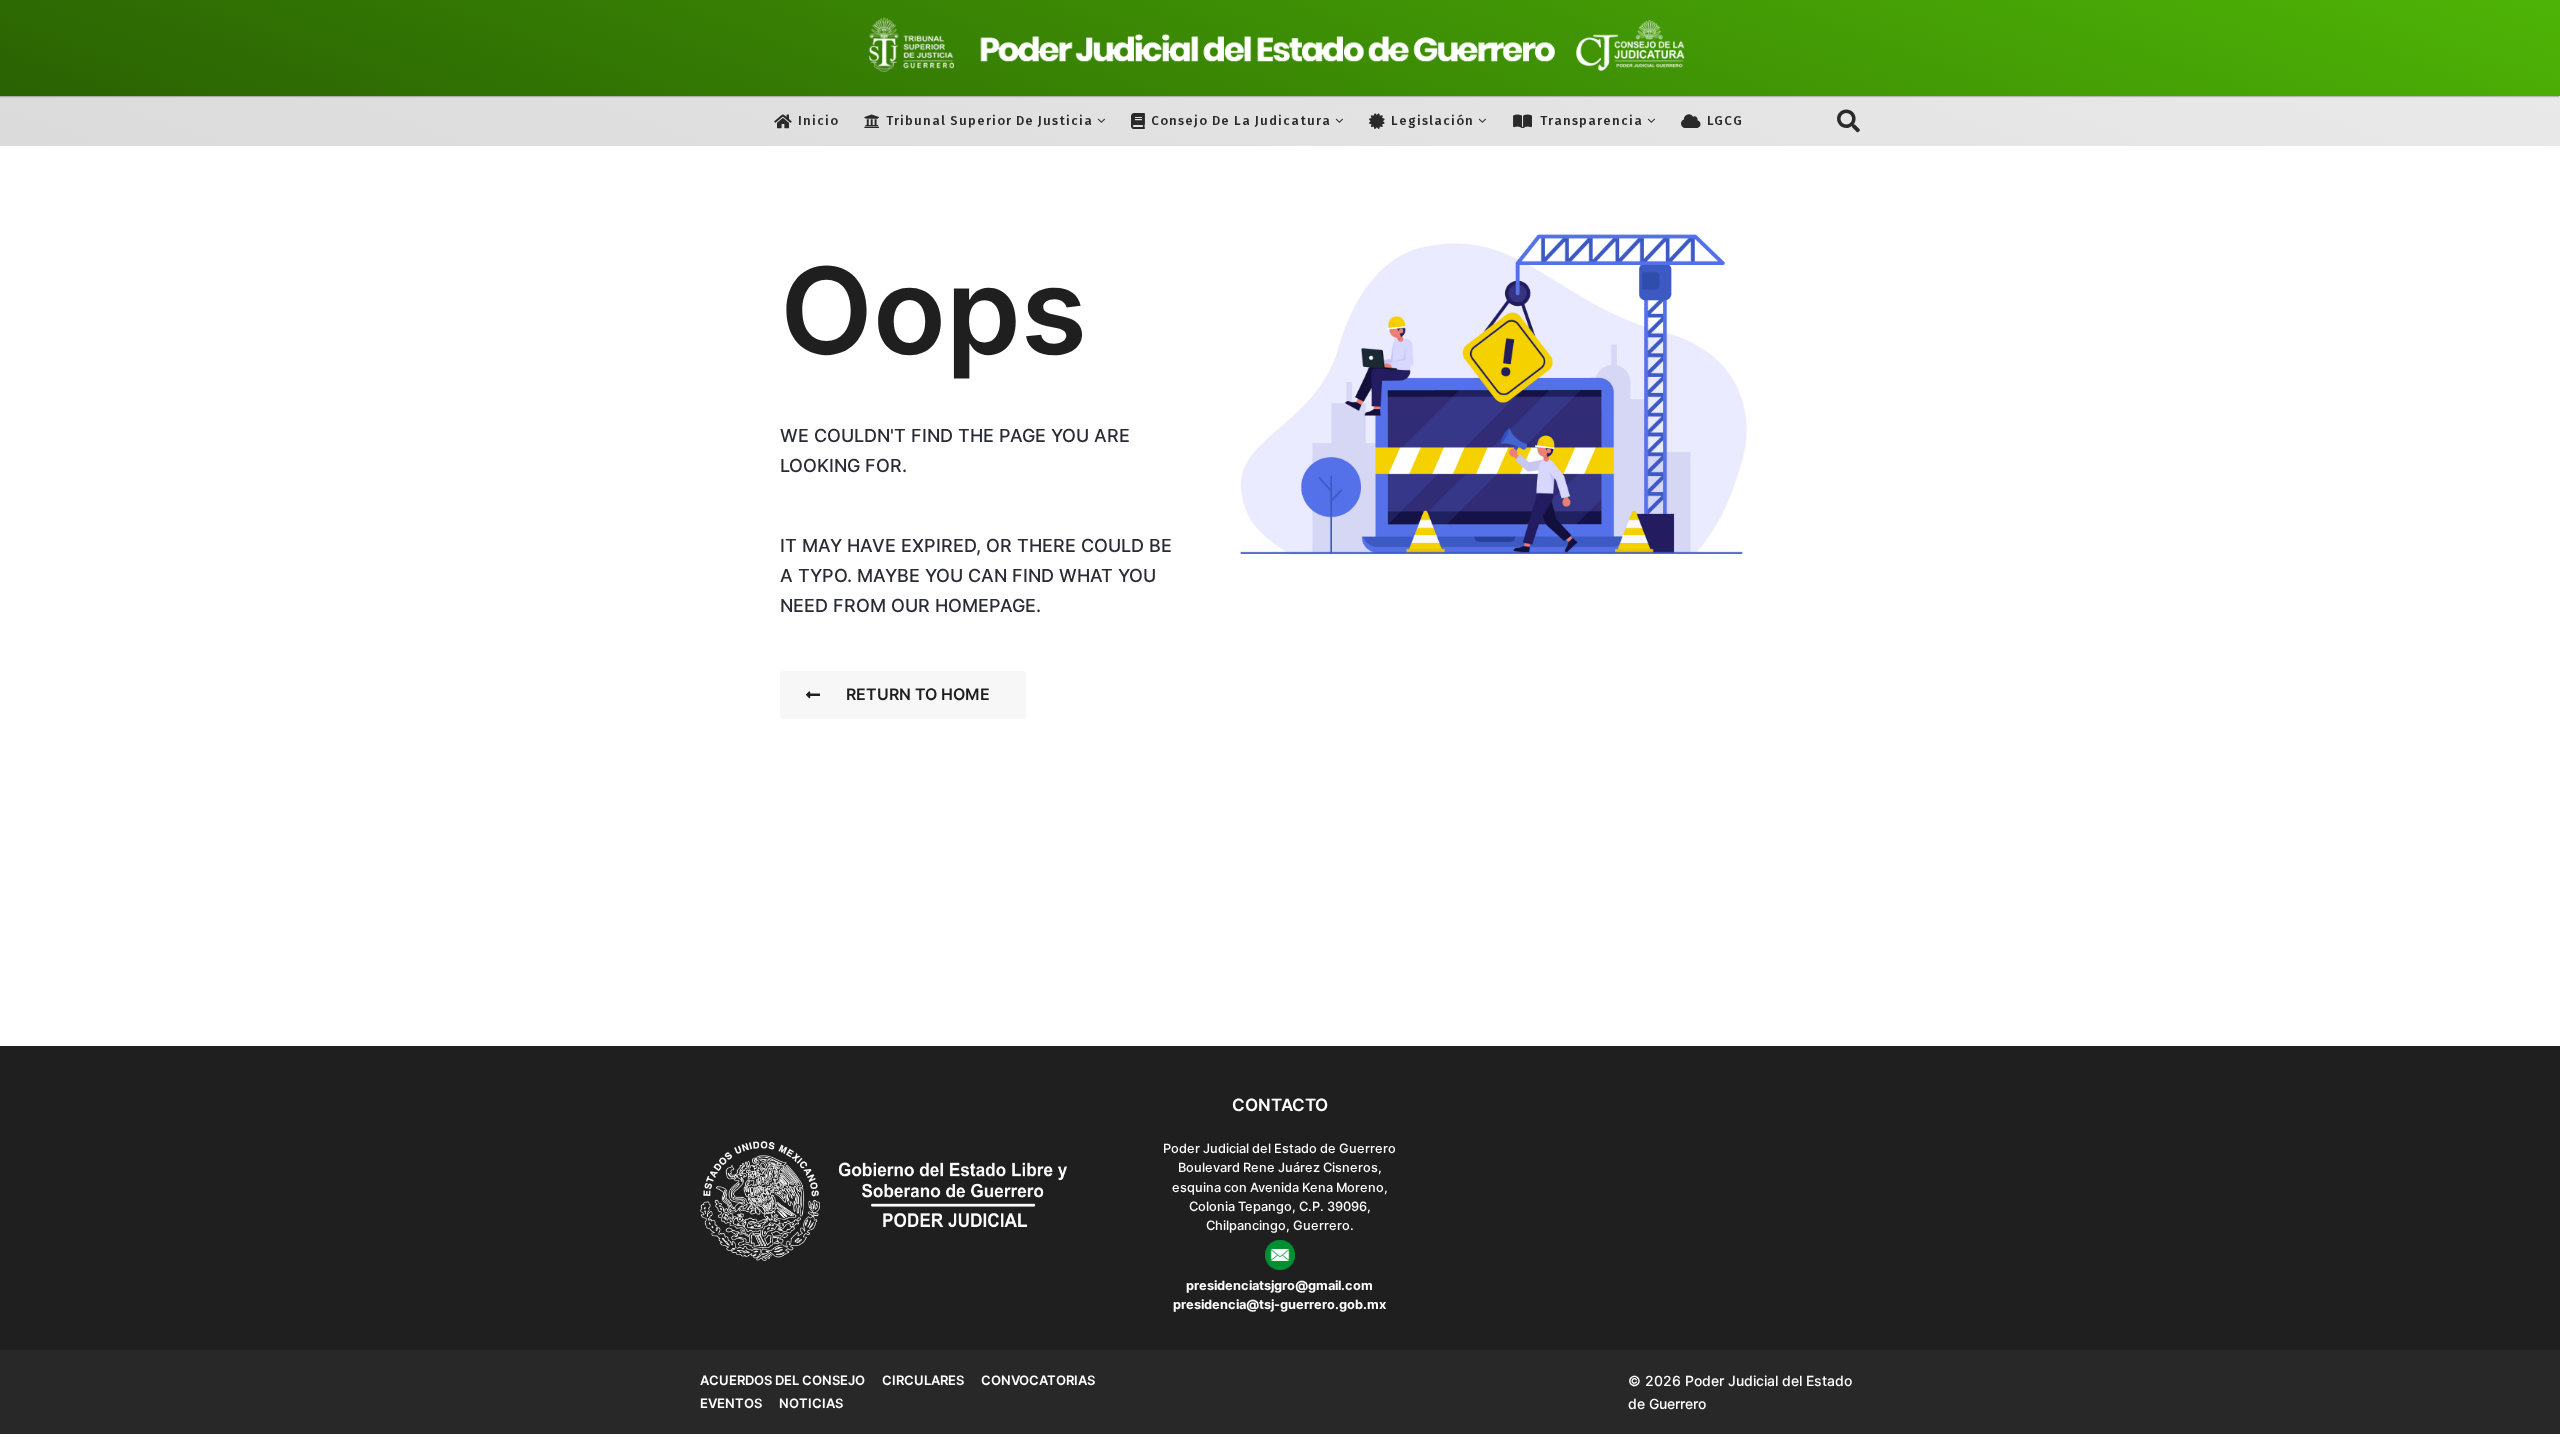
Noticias (811, 1403)
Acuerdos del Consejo (782, 1380)
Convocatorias (1038, 1380)
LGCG (1725, 120)
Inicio (818, 120)
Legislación (1432, 120)
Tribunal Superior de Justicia (989, 120)
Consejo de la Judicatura (1241, 120)
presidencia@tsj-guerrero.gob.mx (1279, 1304)
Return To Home (918, 694)
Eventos (731, 1403)
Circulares (923, 1380)
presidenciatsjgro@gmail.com (1279, 1285)
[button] (1848, 121)
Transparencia (1591, 120)
